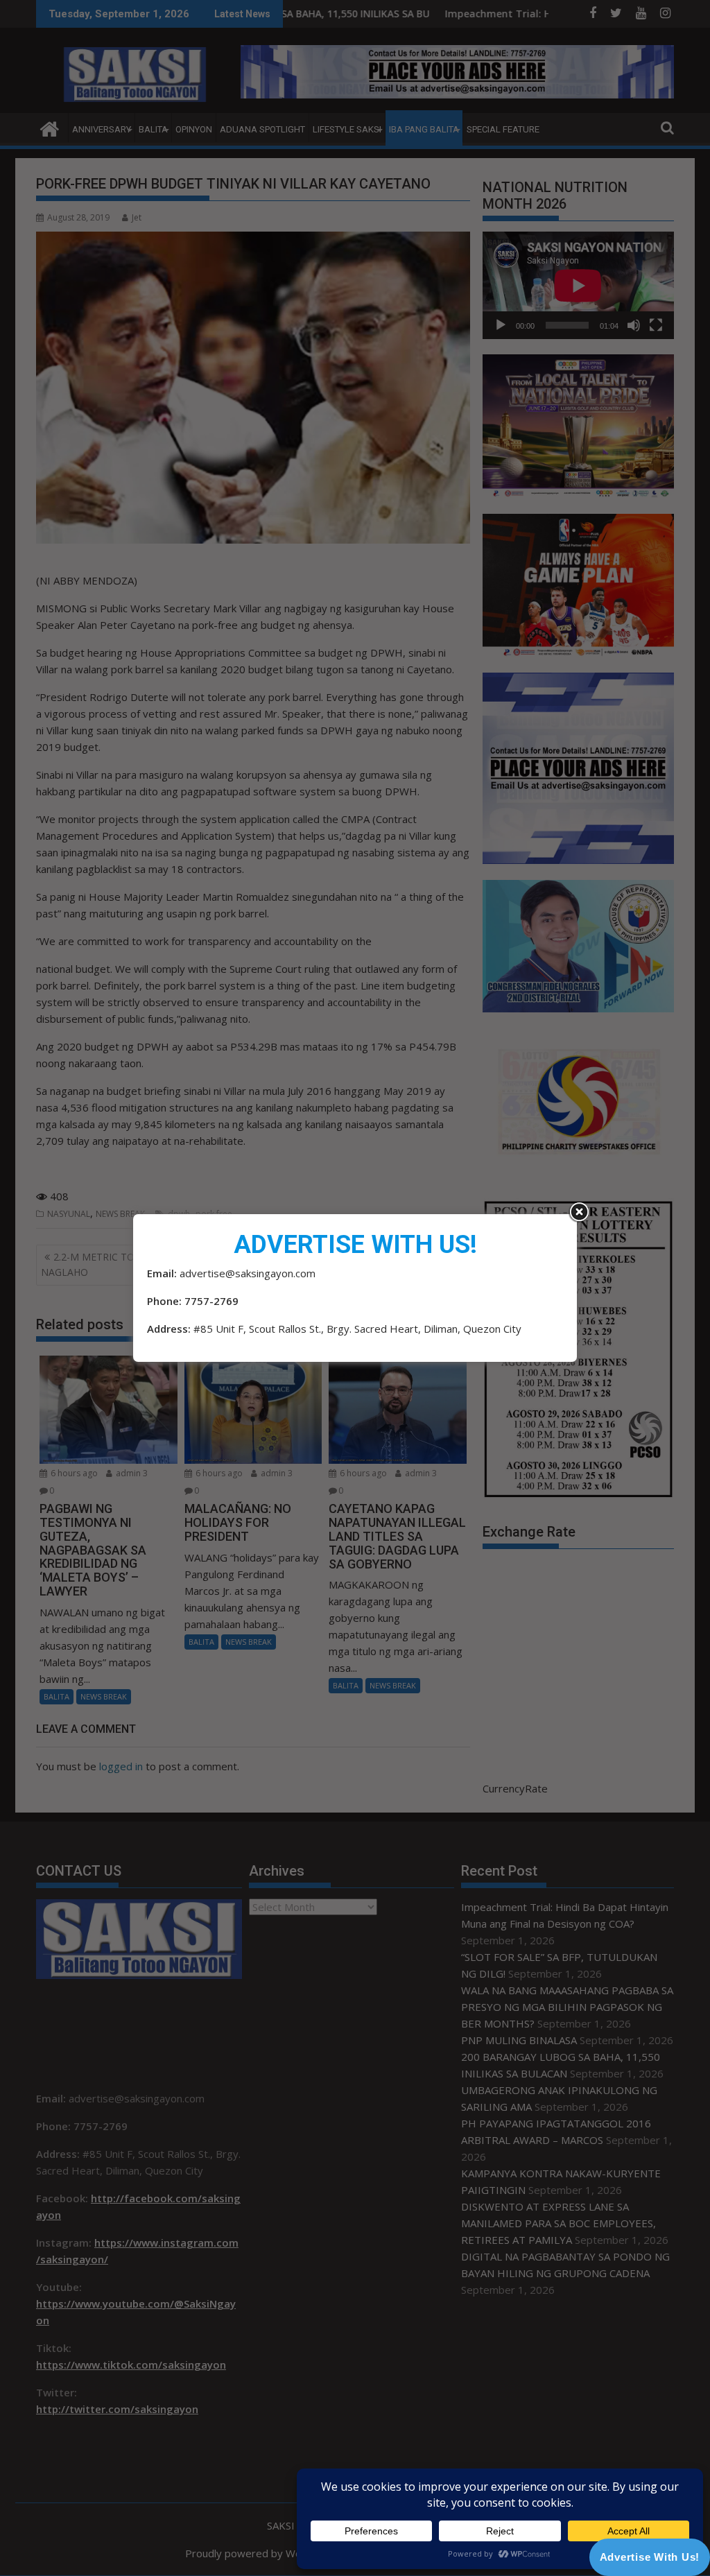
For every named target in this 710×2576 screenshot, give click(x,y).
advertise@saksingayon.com (248, 1273)
